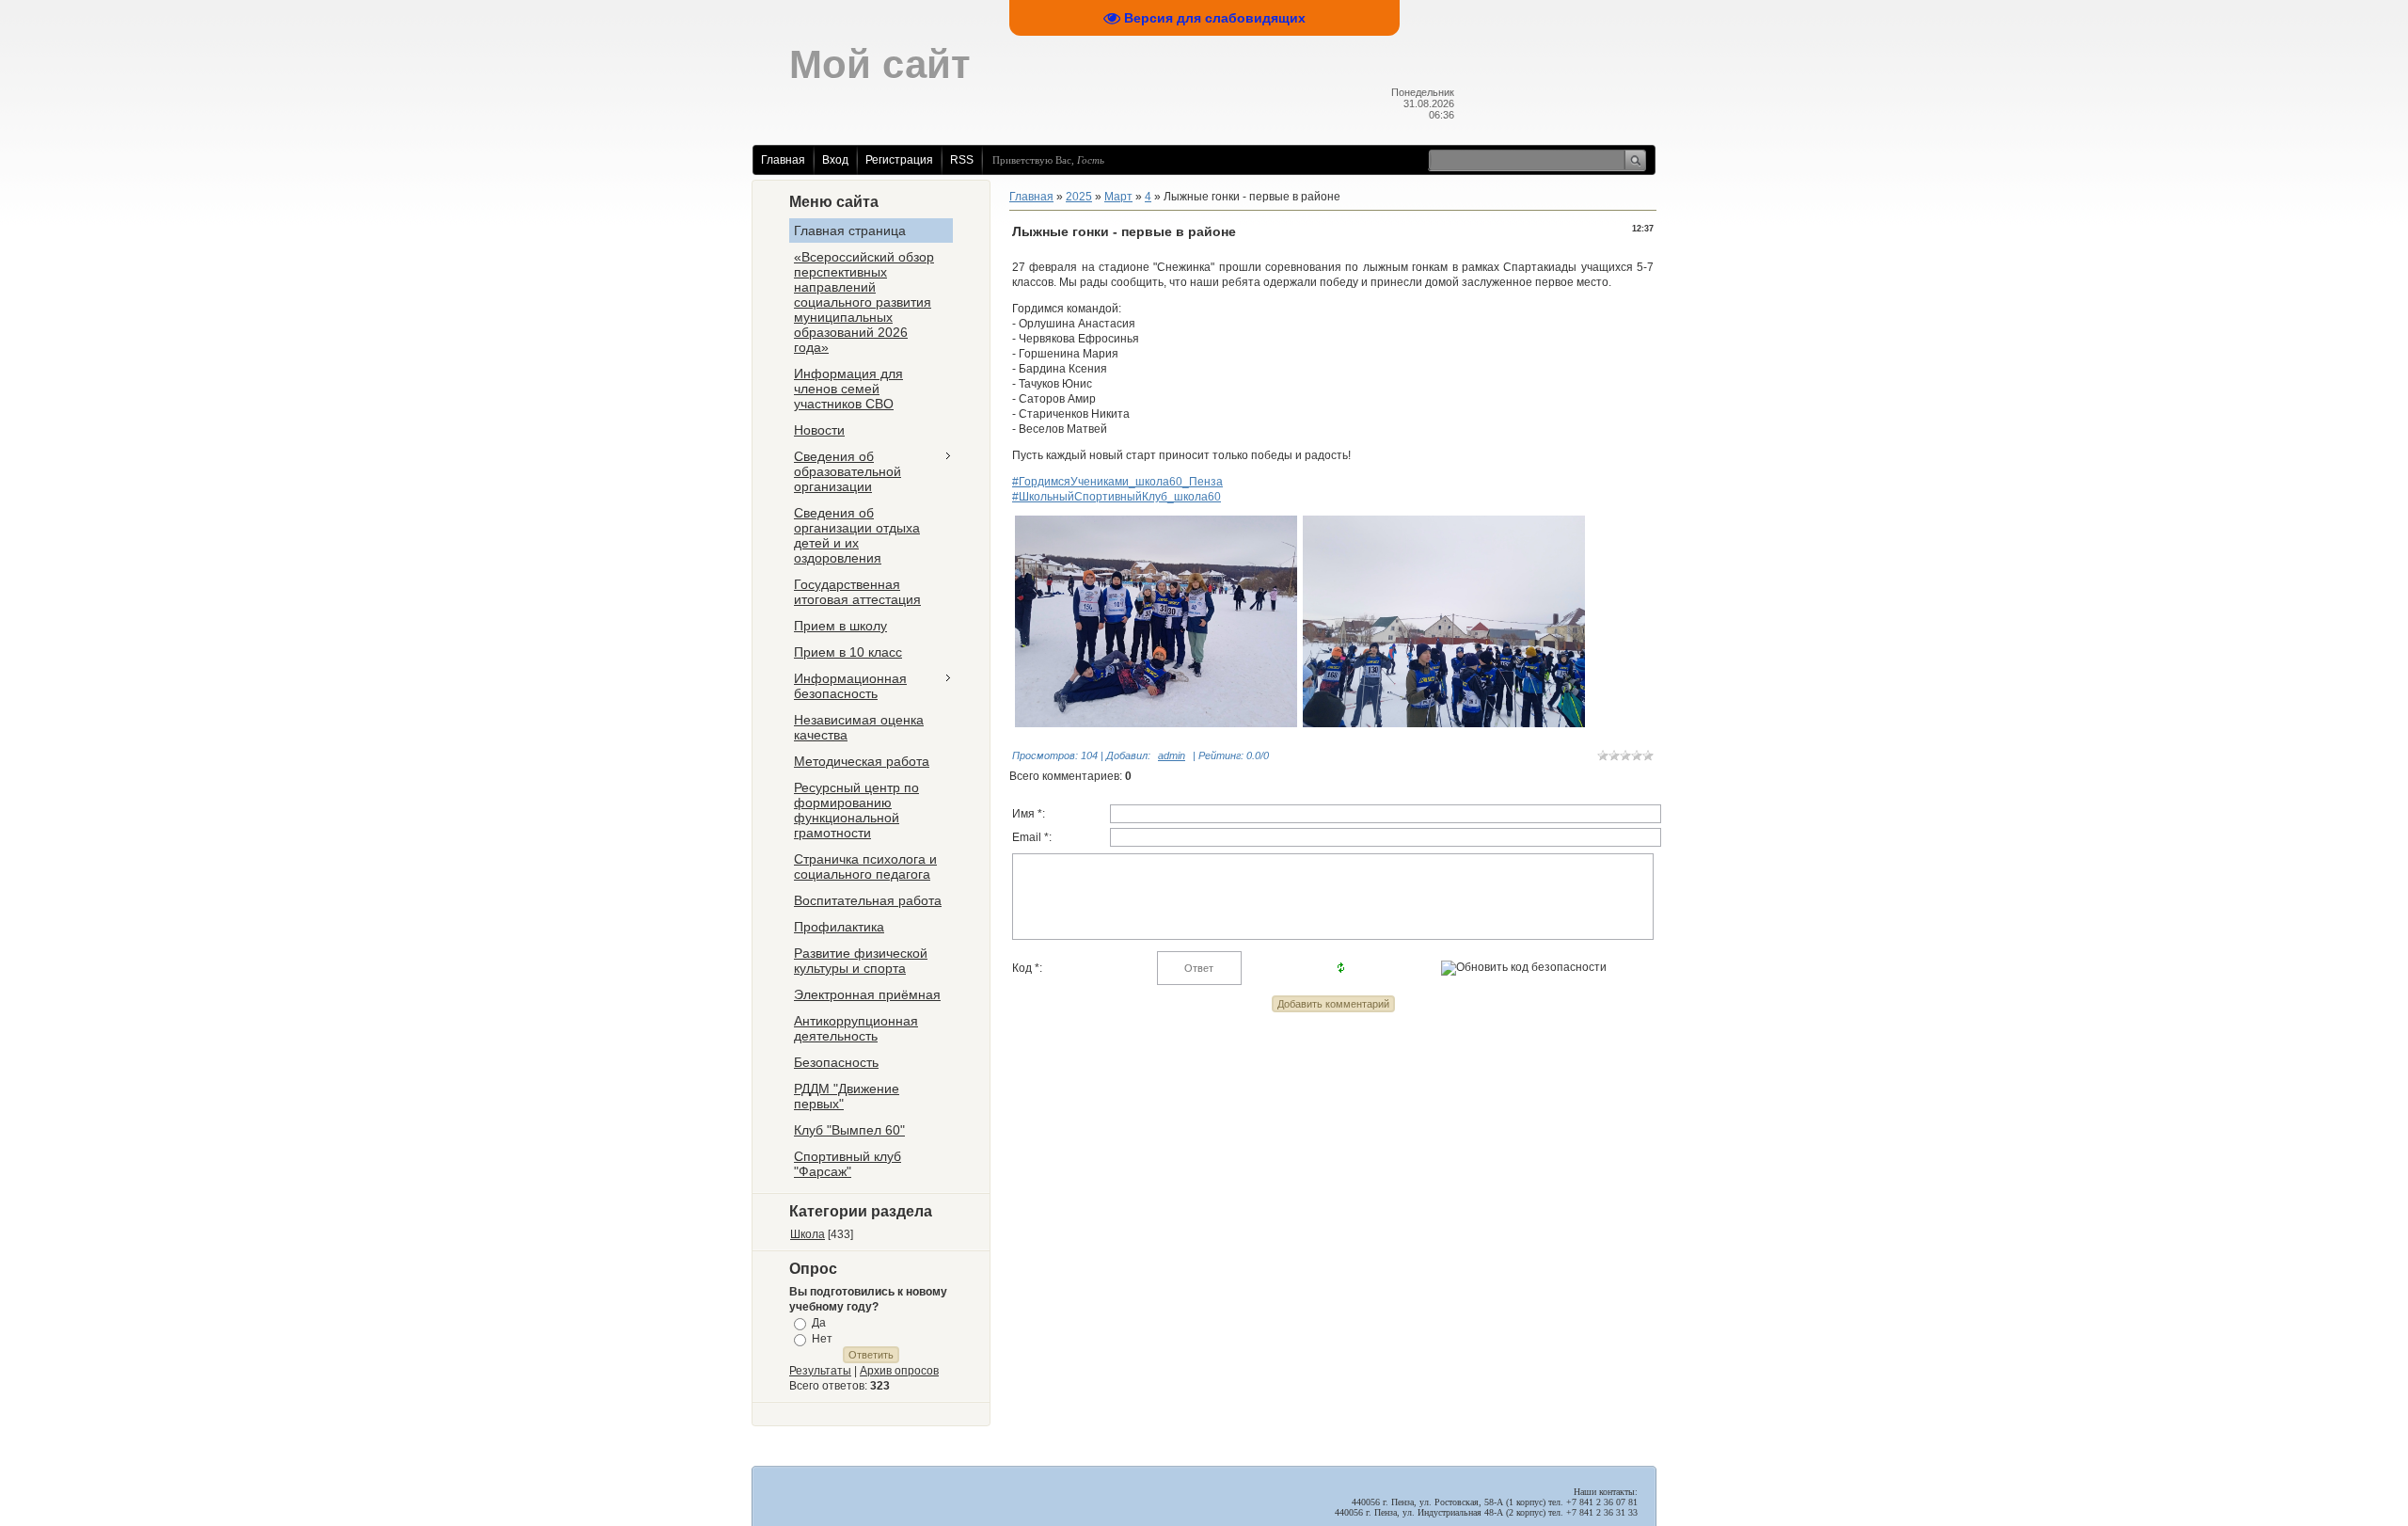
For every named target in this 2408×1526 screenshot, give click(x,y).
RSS (962, 160)
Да (819, 1323)
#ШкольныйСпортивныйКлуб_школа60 (1117, 497)
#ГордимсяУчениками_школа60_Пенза (1117, 482)
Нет (822, 1339)
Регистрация (899, 160)
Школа (808, 1234)
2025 (1079, 197)
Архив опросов (899, 1371)
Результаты (820, 1371)
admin (1172, 755)
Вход (835, 160)
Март (1118, 197)
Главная (783, 160)
